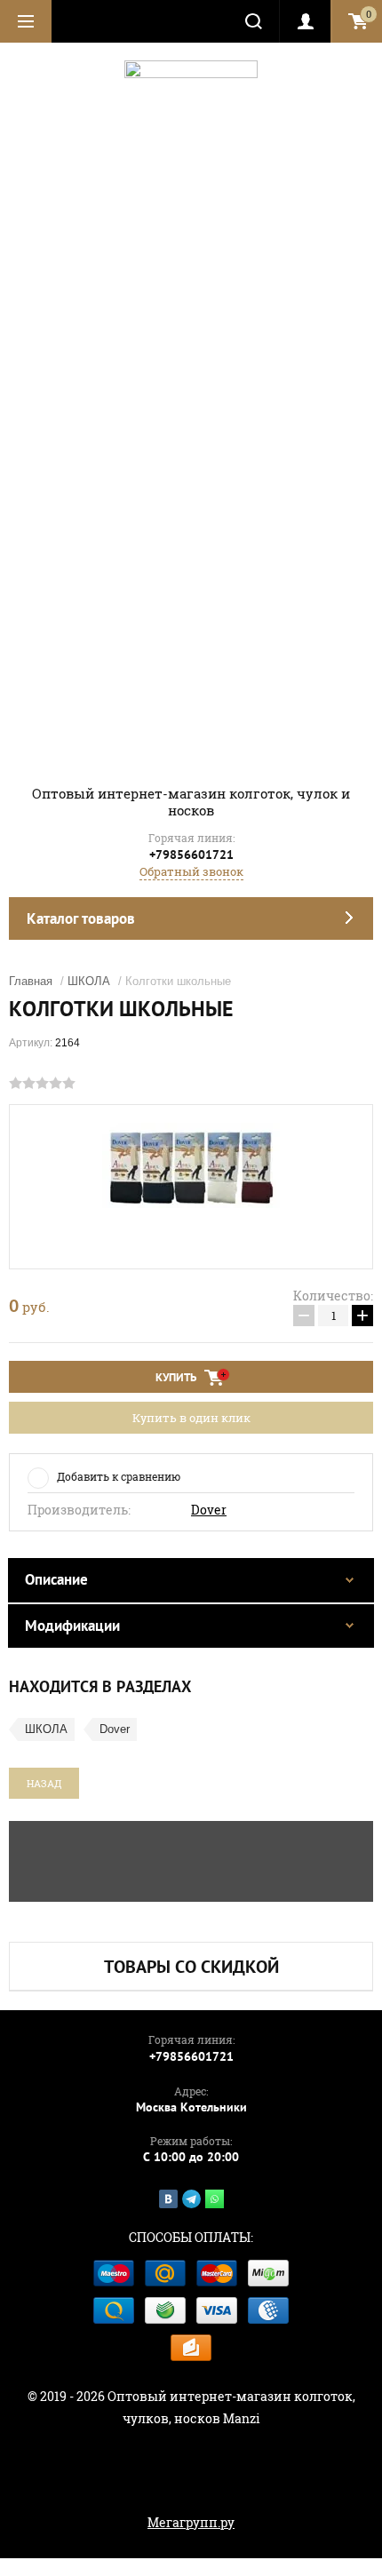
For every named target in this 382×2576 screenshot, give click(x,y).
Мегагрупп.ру (191, 2522)
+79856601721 (191, 855)
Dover (209, 1510)
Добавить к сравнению (119, 1476)
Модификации (72, 1626)
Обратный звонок (191, 871)
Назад (44, 1783)
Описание (56, 1579)
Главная (31, 981)
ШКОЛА (89, 981)
